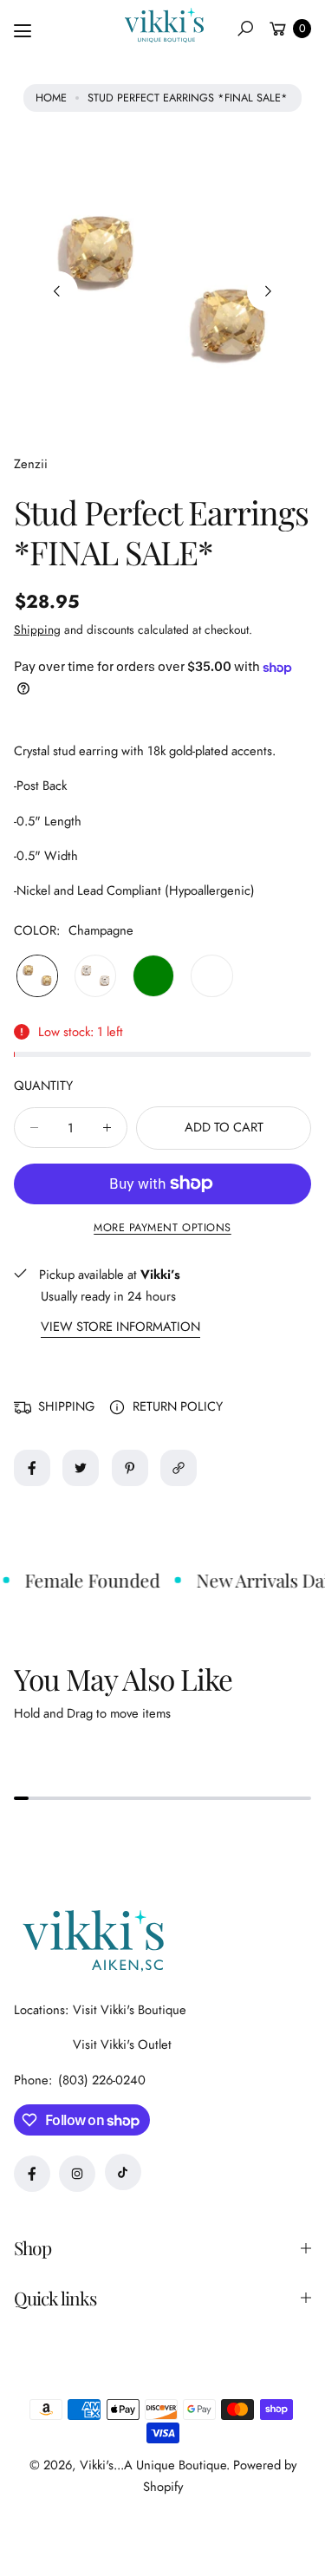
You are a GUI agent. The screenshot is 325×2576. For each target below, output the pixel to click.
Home (51, 98)
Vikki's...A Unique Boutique (153, 2465)
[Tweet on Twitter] (81, 1468)
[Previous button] (58, 292)
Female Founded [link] (88, 1580)
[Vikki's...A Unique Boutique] (163, 25)
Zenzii (31, 464)
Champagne (37, 975)
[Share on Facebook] (32, 1468)
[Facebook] (32, 2174)
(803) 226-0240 (102, 2080)
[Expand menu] (23, 31)
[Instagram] (77, 2174)
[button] (245, 29)
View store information (120, 1327)
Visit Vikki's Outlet (122, 2044)
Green (153, 975)
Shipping (37, 629)
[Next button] (267, 292)
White (211, 975)
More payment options (162, 1228)
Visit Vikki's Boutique (130, 2010)
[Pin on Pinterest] (130, 1468)
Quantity (43, 1086)
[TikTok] (123, 2172)
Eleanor (95, 975)
